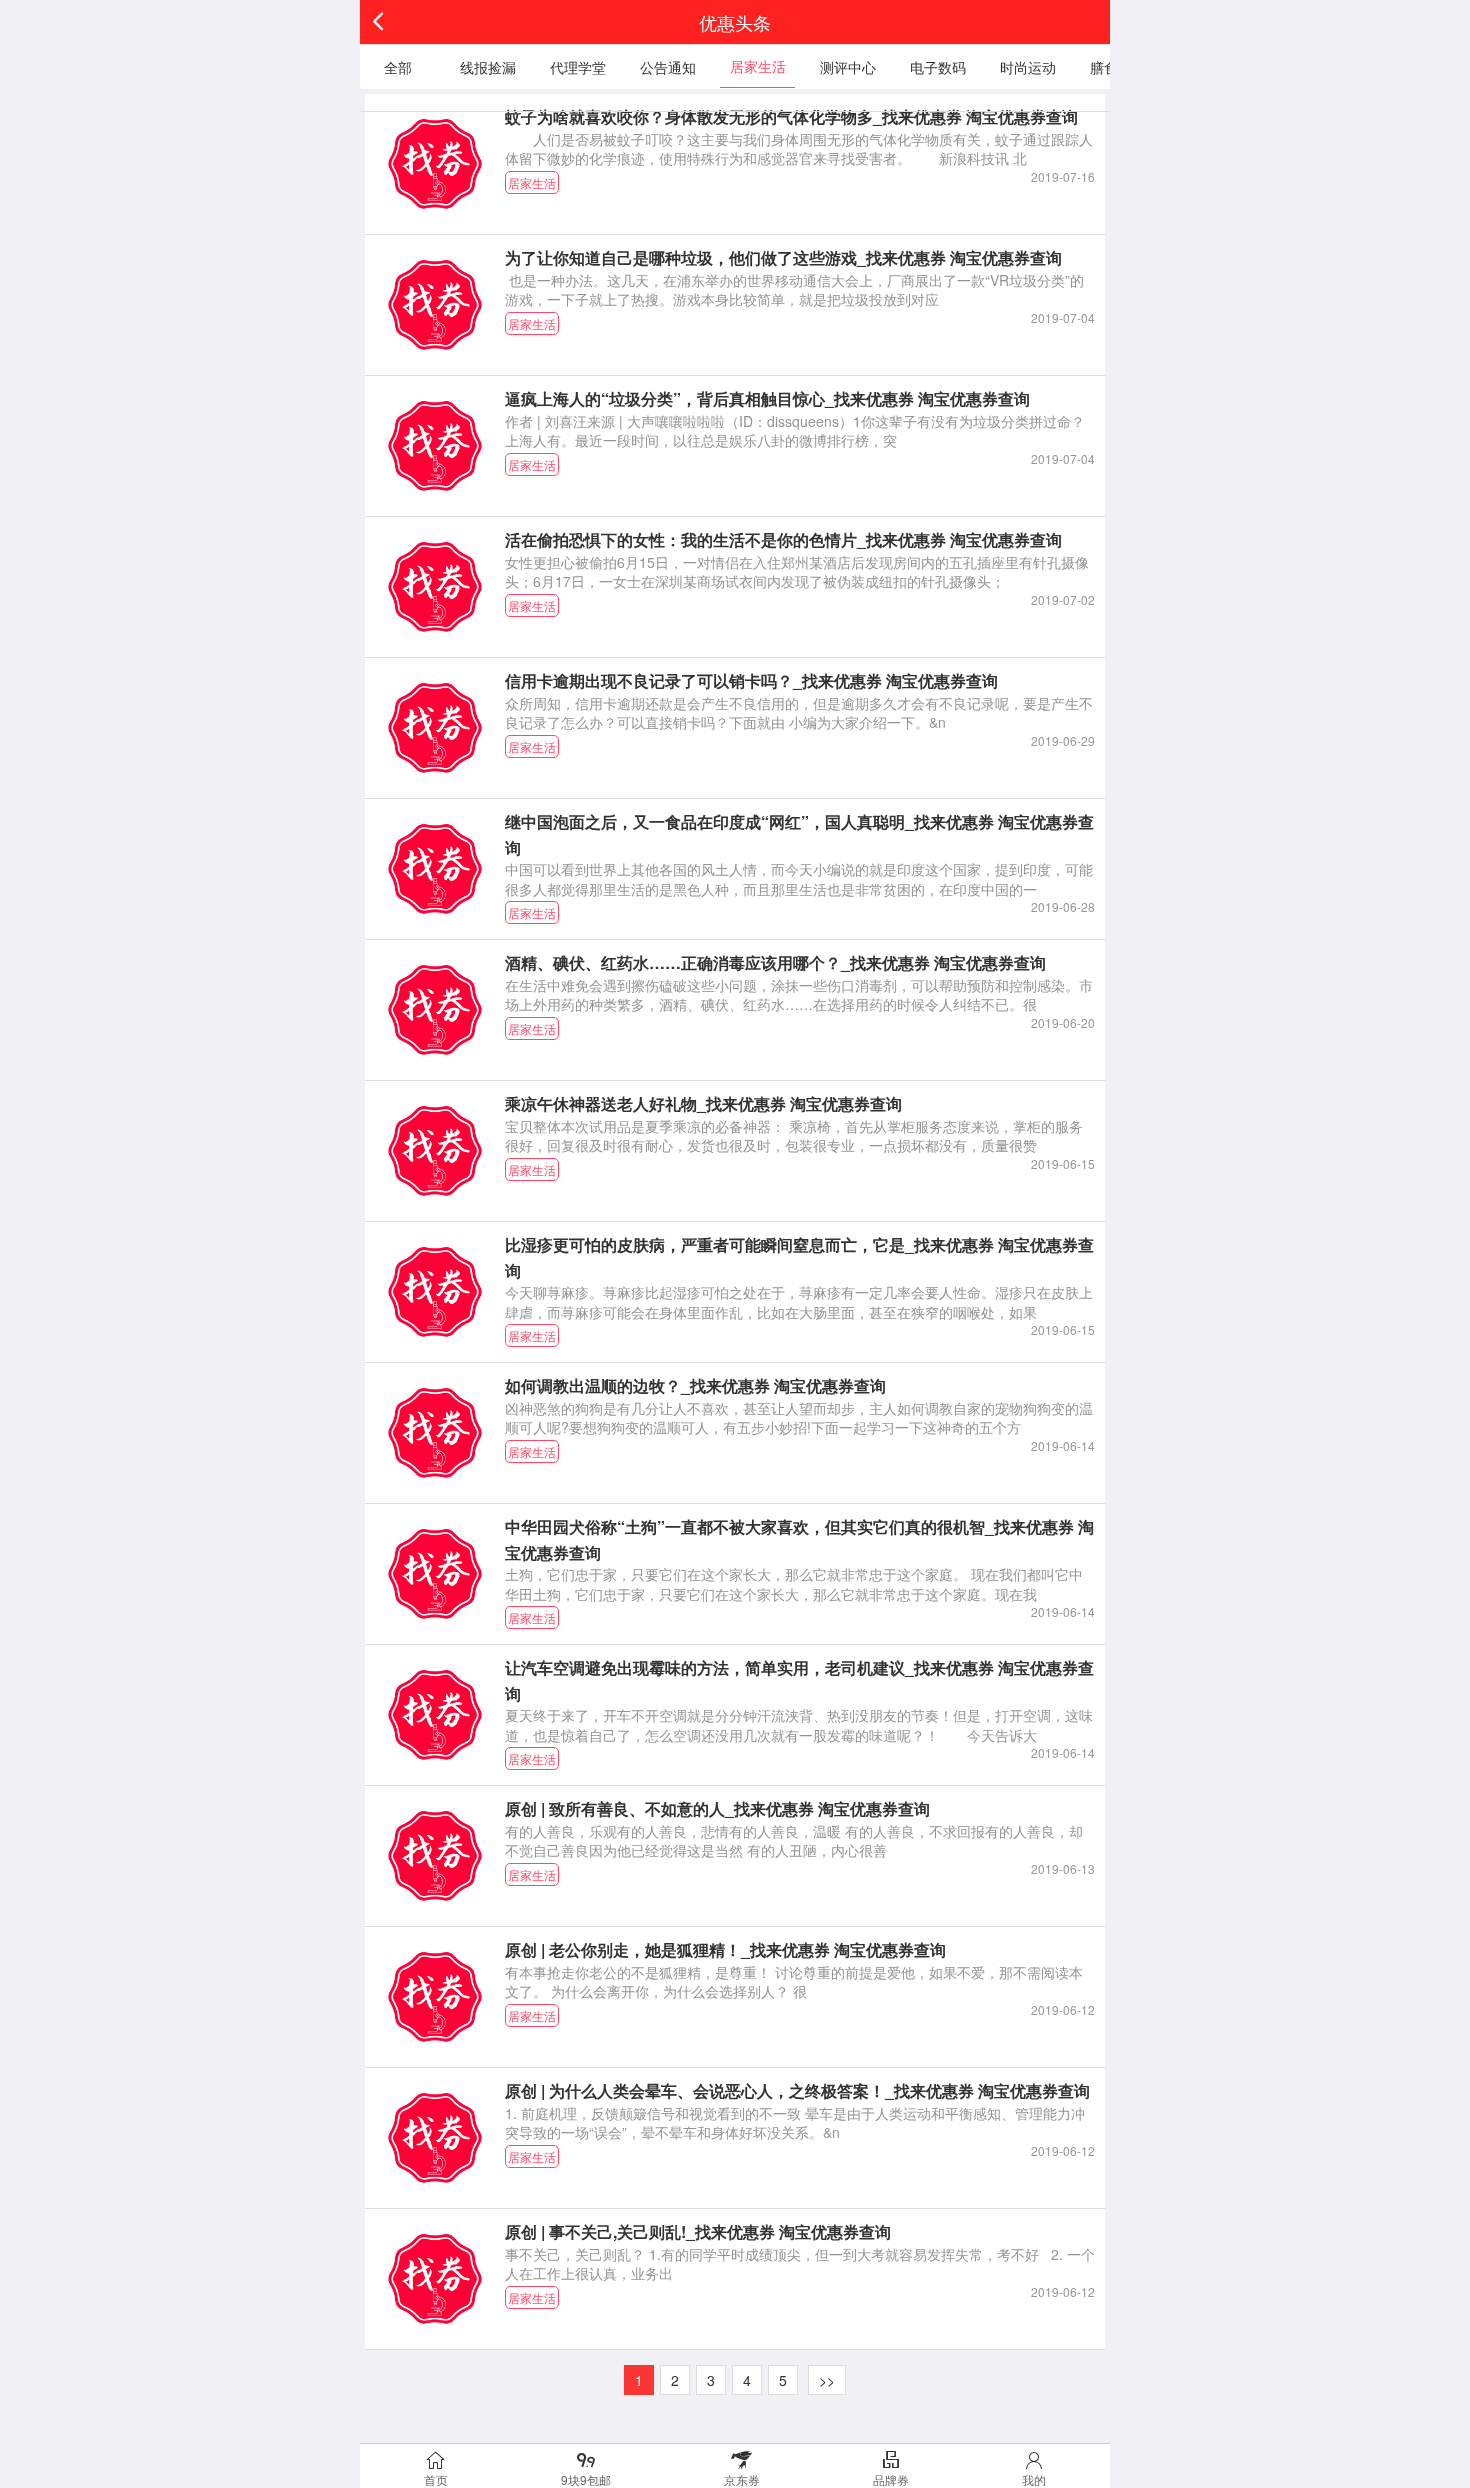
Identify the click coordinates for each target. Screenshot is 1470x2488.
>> (827, 2380)
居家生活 (758, 66)
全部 (398, 67)
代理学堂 (578, 67)
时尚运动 (1028, 67)
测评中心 (848, 67)
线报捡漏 (488, 67)
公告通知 (668, 67)
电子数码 (938, 67)
